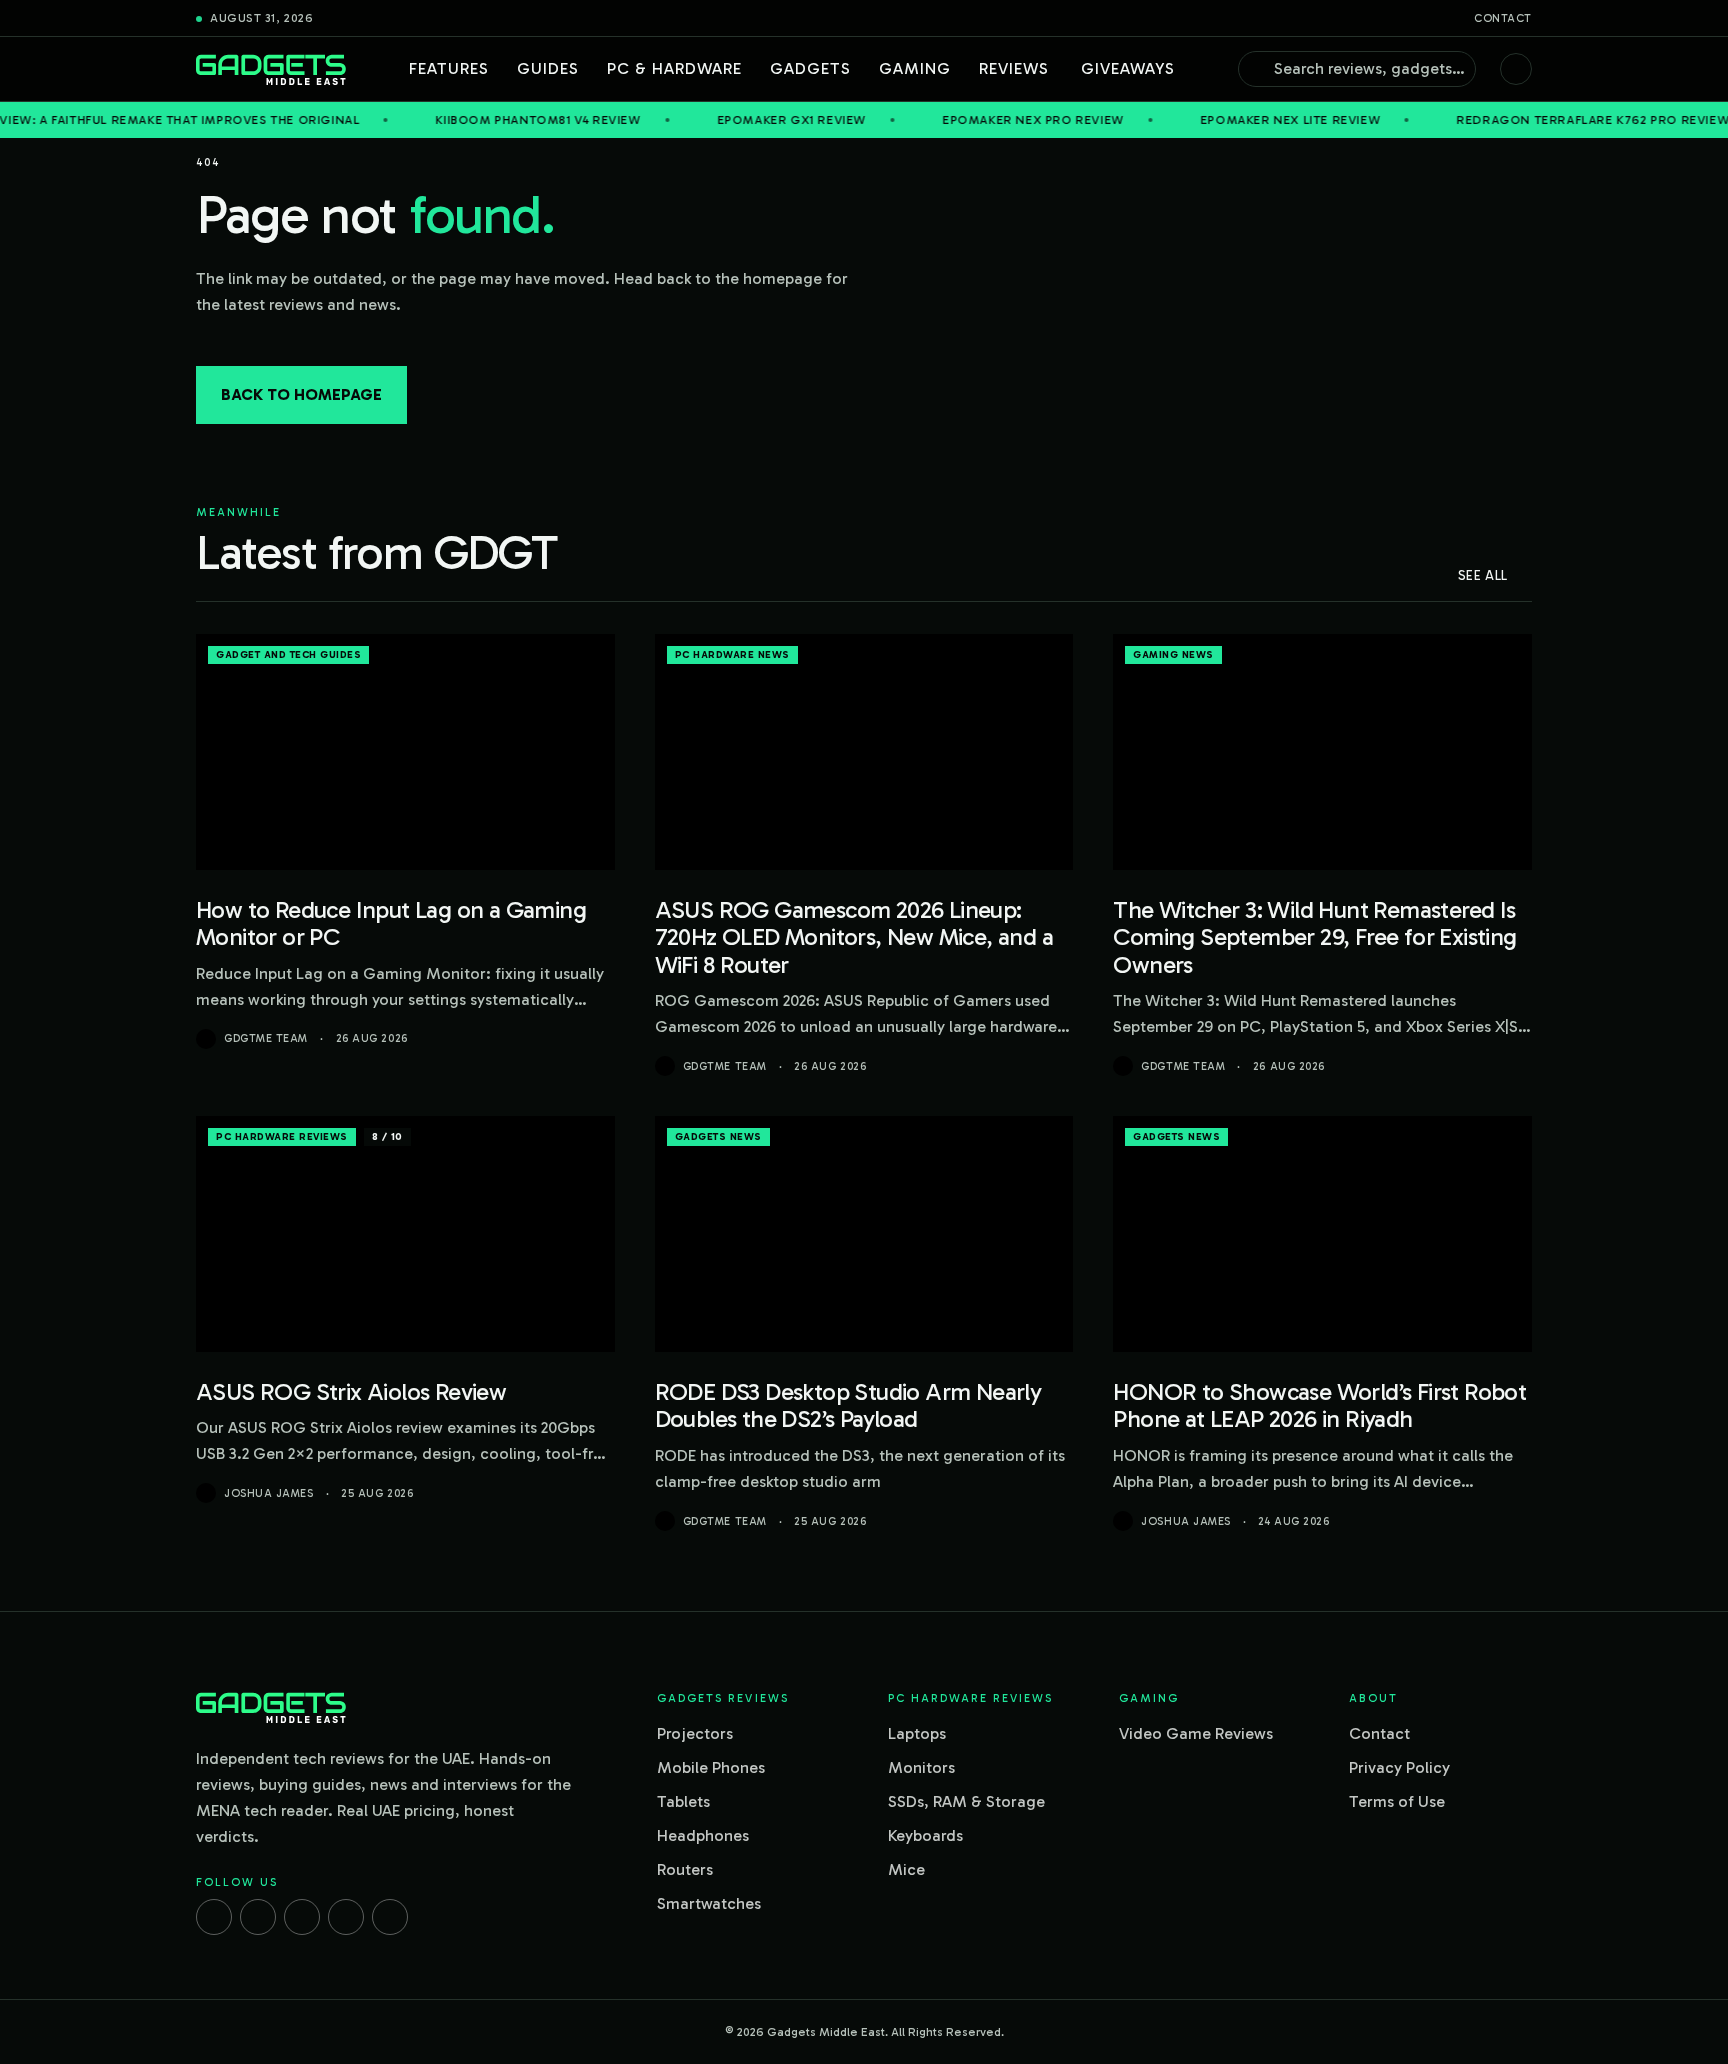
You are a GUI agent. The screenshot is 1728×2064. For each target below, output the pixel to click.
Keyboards (925, 1835)
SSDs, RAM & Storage (966, 1801)
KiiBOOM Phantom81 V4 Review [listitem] (475, 120)
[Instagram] (258, 1917)
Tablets (683, 1801)
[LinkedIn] (346, 1917)
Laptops (917, 1733)
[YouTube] (390, 1917)
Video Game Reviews (1196, 1733)
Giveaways (1128, 68)
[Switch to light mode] (1516, 69)
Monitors (921, 1767)
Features (449, 68)
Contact (1503, 18)
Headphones (703, 1835)
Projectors (695, 1733)
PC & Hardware (674, 68)
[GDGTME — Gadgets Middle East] (271, 69)
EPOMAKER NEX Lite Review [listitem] (1227, 120)
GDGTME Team (266, 1038)
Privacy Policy (1399, 1767)
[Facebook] (214, 1917)
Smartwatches (709, 1903)
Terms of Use (1397, 1801)
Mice (906, 1869)
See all (1483, 575)
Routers (685, 1869)
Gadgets (810, 68)
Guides (548, 68)
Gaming (915, 68)
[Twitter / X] (302, 1917)
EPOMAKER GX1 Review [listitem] (728, 120)
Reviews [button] (1014, 68)
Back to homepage (301, 394)
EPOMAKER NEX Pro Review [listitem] (970, 120)
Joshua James (269, 1493)
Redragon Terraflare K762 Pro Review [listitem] (1529, 120)
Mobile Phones (711, 1767)
